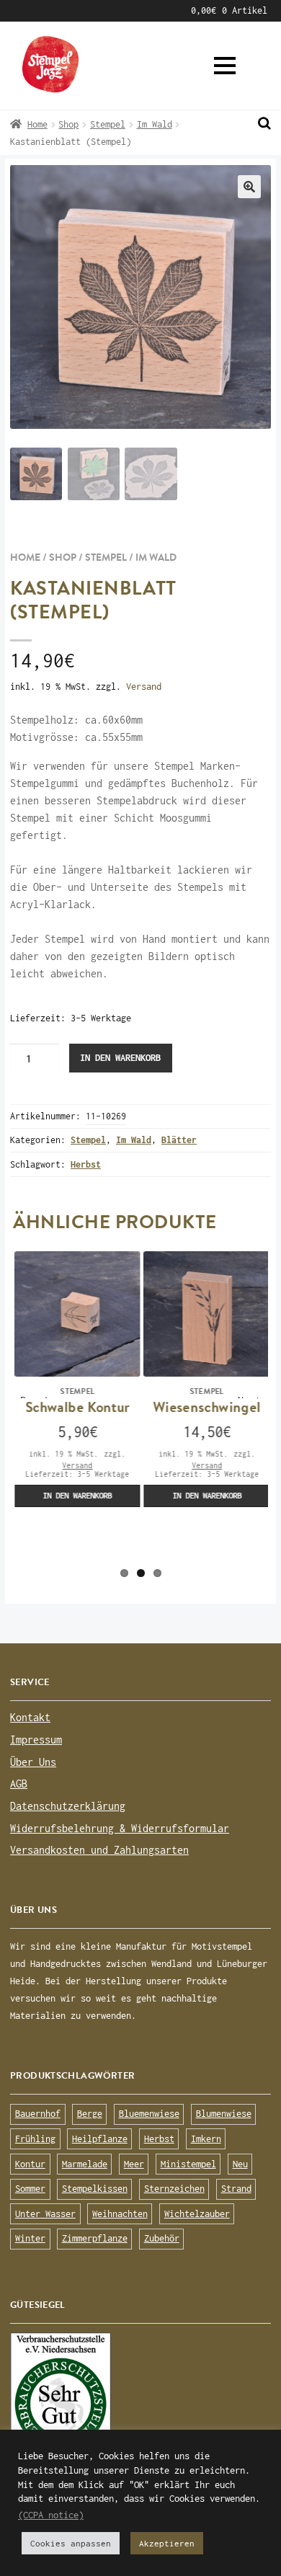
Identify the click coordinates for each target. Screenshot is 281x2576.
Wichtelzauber (197, 2214)
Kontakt (30, 1717)
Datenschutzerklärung (68, 1806)
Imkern (206, 2139)
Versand (144, 687)
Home (37, 124)
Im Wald (155, 124)
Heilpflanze (100, 2139)
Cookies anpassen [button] (71, 2543)
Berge (90, 2114)
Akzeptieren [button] (167, 2543)
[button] (225, 66)
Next (249, 1396)
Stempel (108, 124)
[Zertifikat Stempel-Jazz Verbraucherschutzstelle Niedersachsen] (140, 2399)
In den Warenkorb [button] (76, 1495)
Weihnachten (120, 2214)
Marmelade (85, 2164)
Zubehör (162, 2238)
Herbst (86, 1164)
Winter (30, 2238)
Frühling (35, 2139)
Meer (134, 2164)
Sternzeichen (174, 2189)
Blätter (179, 1140)
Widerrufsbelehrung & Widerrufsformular (120, 1828)
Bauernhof (38, 2114)
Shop (68, 124)
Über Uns (33, 1762)
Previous (35, 1396)
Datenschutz (75, 10)
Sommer (30, 2189)
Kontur (30, 2164)
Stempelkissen (95, 2189)
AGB (18, 10)
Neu (240, 2164)
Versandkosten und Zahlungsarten (99, 1850)
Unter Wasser (45, 2214)
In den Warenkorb (120, 1058)
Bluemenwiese (149, 2114)
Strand (236, 2189)
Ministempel (188, 2164)
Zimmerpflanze (95, 2238)
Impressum (146, 10)
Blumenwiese (224, 2114)
